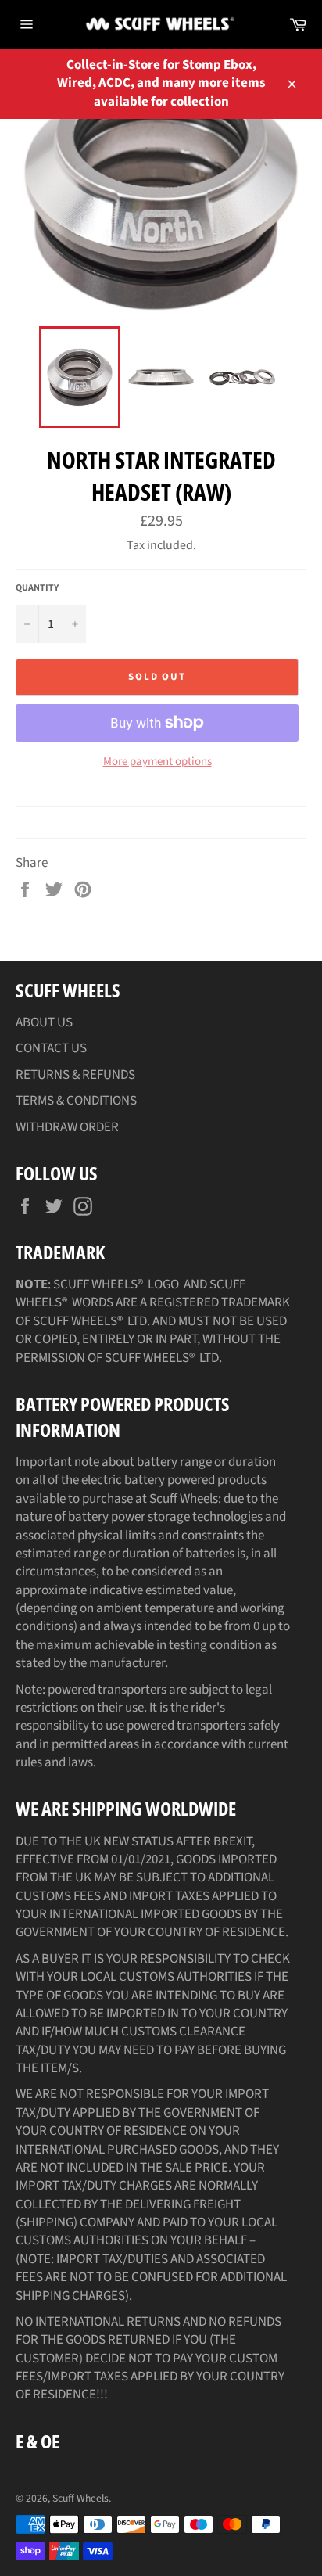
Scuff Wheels (80, 2498)
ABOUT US (44, 1022)
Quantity (37, 588)
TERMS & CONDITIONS (76, 1101)
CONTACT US (51, 1048)
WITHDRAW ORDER (67, 1127)
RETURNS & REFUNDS (75, 1075)
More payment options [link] (157, 762)
